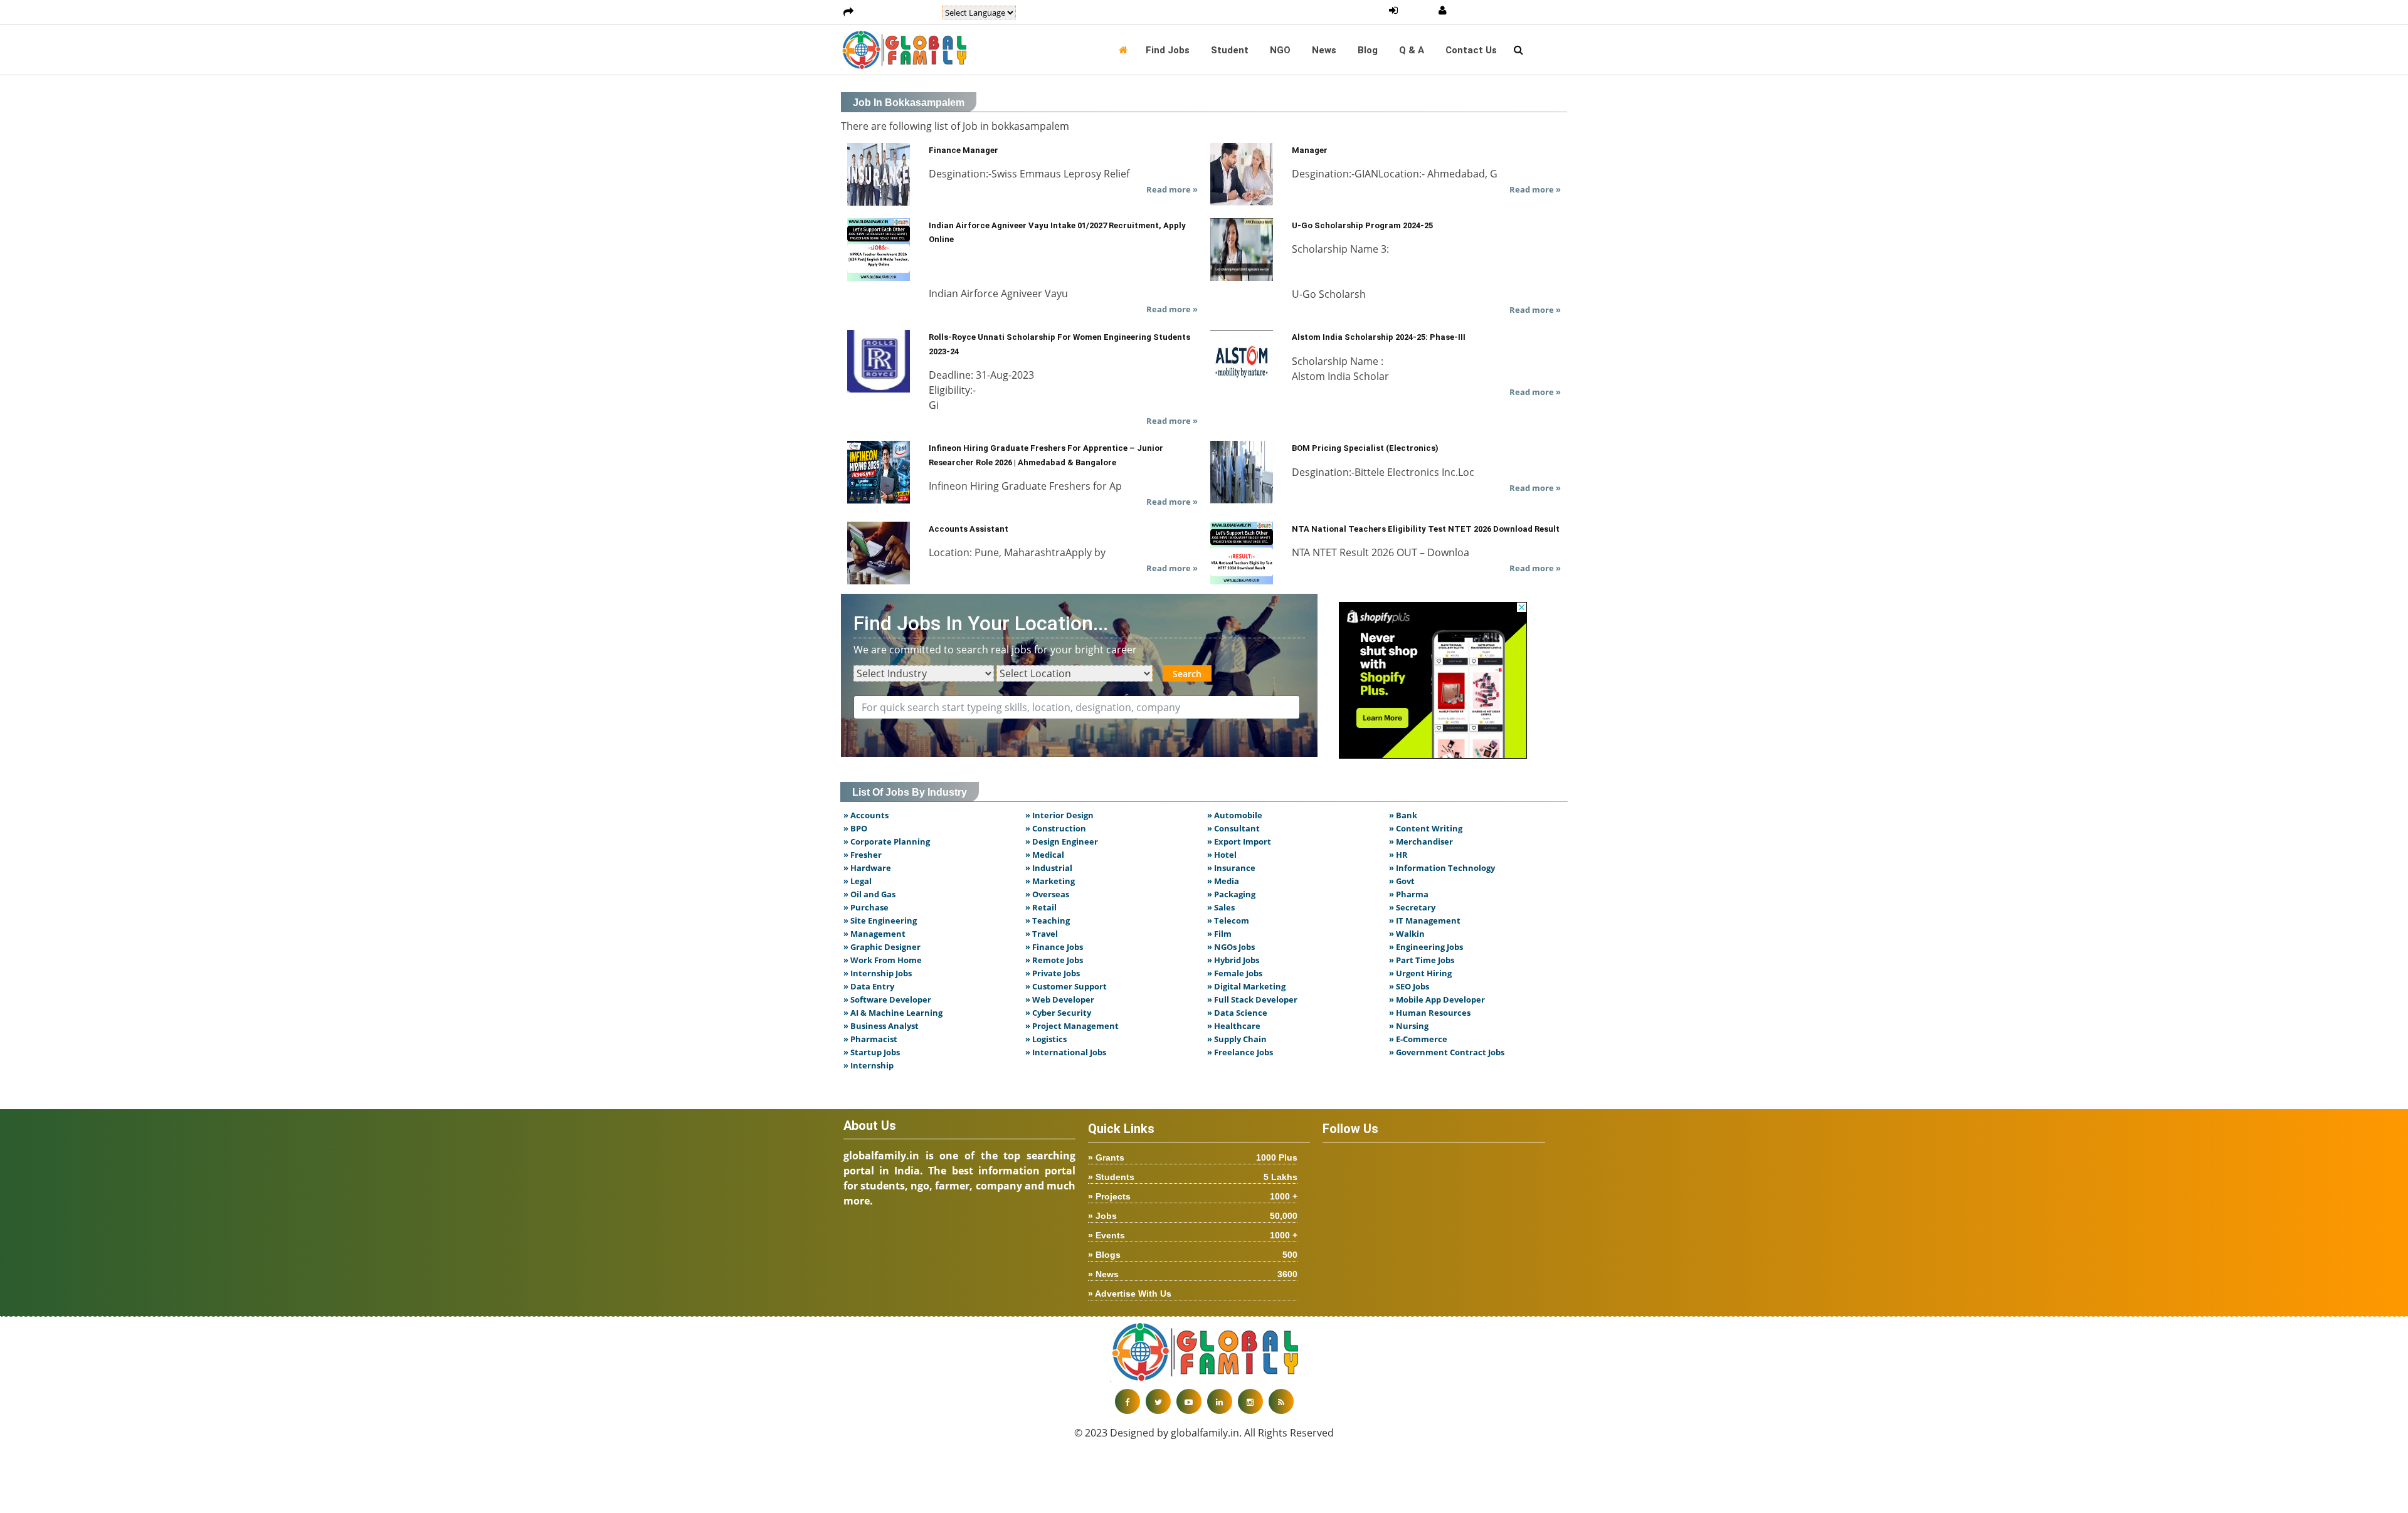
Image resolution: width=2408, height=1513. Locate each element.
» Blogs (1193, 1255)
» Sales (1221, 907)
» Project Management (1072, 1026)
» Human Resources (1430, 1013)
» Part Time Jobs (1422, 960)
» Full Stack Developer (1252, 999)
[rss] (1281, 1401)
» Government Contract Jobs (1447, 1052)
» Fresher (863, 855)
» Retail (1041, 907)
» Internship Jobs (878, 973)
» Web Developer (1060, 999)
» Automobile (1235, 815)
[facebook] (1127, 1401)
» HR (1398, 855)
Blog (1368, 50)
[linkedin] (1220, 1401)
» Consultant (1233, 828)
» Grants (1193, 1157)
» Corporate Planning (887, 841)
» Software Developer (887, 999)
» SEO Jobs (1409, 986)
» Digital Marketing (1246, 986)
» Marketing (1050, 881)
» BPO (855, 828)
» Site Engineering (880, 920)
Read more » (1172, 189)
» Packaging (1231, 894)
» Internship (869, 1065)
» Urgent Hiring (1420, 973)
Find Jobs (1168, 50)
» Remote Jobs (1054, 960)
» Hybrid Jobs (1233, 960)
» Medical (1045, 855)
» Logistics (1046, 1039)
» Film (1219, 934)
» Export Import (1239, 841)
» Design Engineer (1062, 841)
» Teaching (1048, 920)
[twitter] (1158, 1401)
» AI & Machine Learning (893, 1013)
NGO (1280, 50)
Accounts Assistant (969, 529)
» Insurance (1231, 868)
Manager (1310, 150)
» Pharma (1409, 894)
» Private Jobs (1053, 973)
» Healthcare (1234, 1026)
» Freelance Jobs (1240, 1052)
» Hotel (1222, 855)
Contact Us (1471, 50)
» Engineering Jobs (1426, 947)
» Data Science (1237, 1013)
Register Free (1483, 11)
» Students (1193, 1177)
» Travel (1042, 934)
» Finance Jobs (1054, 947)
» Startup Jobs (872, 1052)
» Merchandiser (1421, 841)
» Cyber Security (1058, 1013)
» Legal (858, 881)
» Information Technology (1442, 868)
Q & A (1412, 50)
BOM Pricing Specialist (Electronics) (1365, 448)
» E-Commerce (1418, 1039)
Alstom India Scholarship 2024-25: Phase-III (1379, 337)
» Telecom (1228, 920)
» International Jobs (1066, 1052)
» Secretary (1412, 907)
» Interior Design (1059, 815)
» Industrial (1049, 868)
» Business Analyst (881, 1026)
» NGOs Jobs (1231, 947)
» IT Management (1425, 920)
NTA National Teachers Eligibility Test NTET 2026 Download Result (1426, 529)
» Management (874, 934)
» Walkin (1407, 934)
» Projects (1193, 1196)
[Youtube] (1189, 1401)
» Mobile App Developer (1437, 999)
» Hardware (867, 868)
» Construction (1056, 828)
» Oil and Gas (869, 894)
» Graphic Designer (882, 947)
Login (1418, 11)
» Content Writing (1426, 828)
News (1324, 50)
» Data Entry (869, 986)
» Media (1223, 881)
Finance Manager (964, 150)
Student (1230, 50)
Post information (898, 13)
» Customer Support (1066, 986)
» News (1193, 1274)
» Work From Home (883, 960)
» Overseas (1047, 894)
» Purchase (866, 907)
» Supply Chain (1237, 1039)
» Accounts (866, 815)
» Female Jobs (1235, 973)
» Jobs (1193, 1216)
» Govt (1402, 881)
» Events (1193, 1235)
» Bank (1403, 815)
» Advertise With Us (1130, 1294)
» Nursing (1409, 1026)
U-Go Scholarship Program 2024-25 (1362, 225)
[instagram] (1250, 1401)
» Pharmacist (870, 1039)
